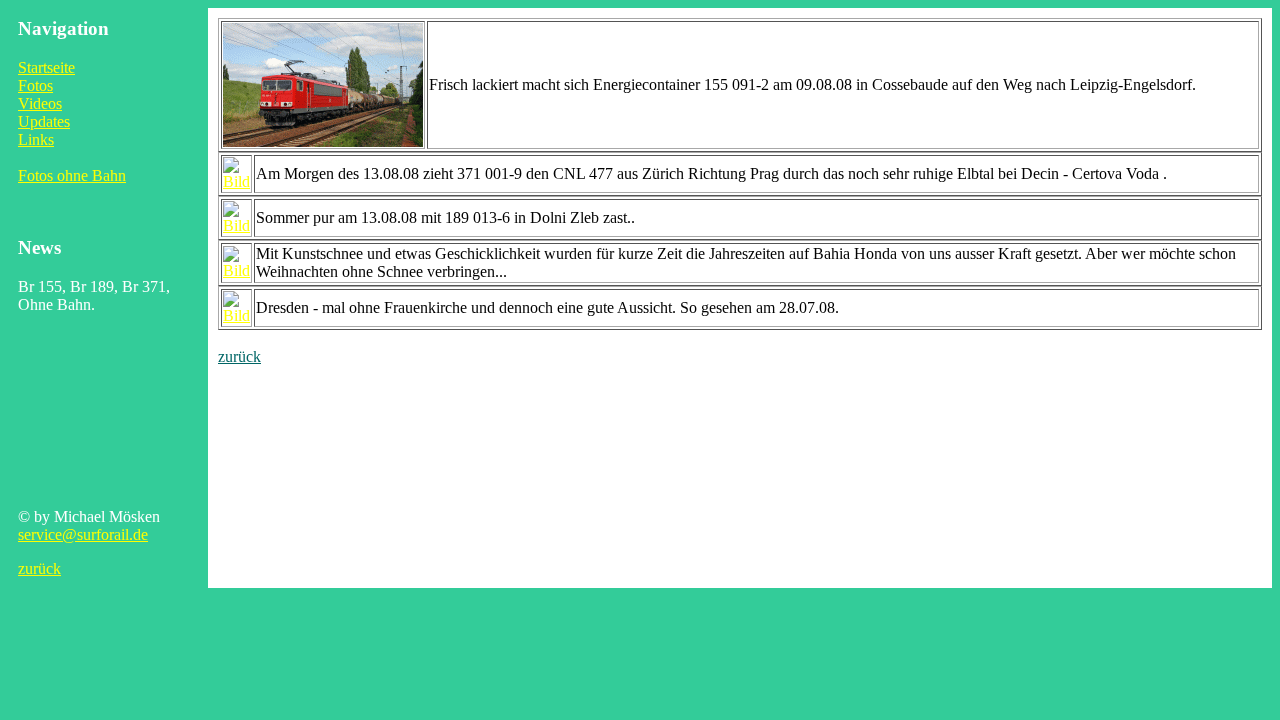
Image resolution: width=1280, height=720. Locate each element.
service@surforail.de (83, 534)
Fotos (35, 85)
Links (36, 139)
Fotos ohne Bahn (72, 175)
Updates (44, 121)
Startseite (46, 67)
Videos (40, 103)
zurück (39, 568)
